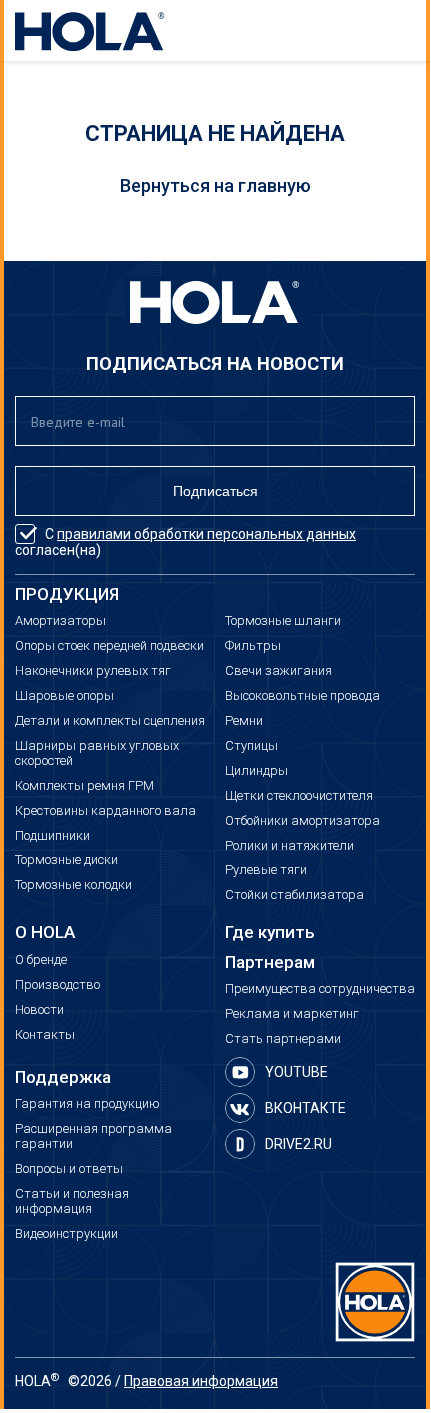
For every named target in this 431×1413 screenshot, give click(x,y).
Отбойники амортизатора (302, 821)
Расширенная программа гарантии (93, 1136)
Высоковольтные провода (302, 696)
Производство (57, 985)
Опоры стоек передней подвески (109, 646)
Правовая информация (201, 1381)
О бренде (41, 960)
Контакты (45, 1035)
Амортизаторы (60, 621)
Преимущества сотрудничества (320, 989)
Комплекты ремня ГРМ (84, 786)
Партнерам (270, 962)
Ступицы (251, 746)
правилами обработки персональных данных (206, 534)
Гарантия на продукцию (87, 1104)
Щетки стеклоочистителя (299, 796)
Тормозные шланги (283, 621)
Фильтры (253, 646)
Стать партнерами (283, 1039)
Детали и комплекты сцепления (110, 721)
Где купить (270, 932)
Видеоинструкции (66, 1234)
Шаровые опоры (64, 696)
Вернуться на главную (215, 186)
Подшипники (52, 836)
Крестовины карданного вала (105, 811)
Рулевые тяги (266, 870)
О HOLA (45, 932)
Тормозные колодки (73, 885)
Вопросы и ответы (69, 1169)
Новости (39, 1010)
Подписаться (215, 491)
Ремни (244, 721)
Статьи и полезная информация (72, 1201)
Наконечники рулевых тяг (93, 671)
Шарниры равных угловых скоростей (97, 753)
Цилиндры (256, 771)
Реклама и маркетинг (292, 1014)
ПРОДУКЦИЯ (67, 594)
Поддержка (63, 1077)
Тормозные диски (66, 860)
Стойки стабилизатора (294, 895)
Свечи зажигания (278, 671)
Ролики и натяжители (289, 846)
